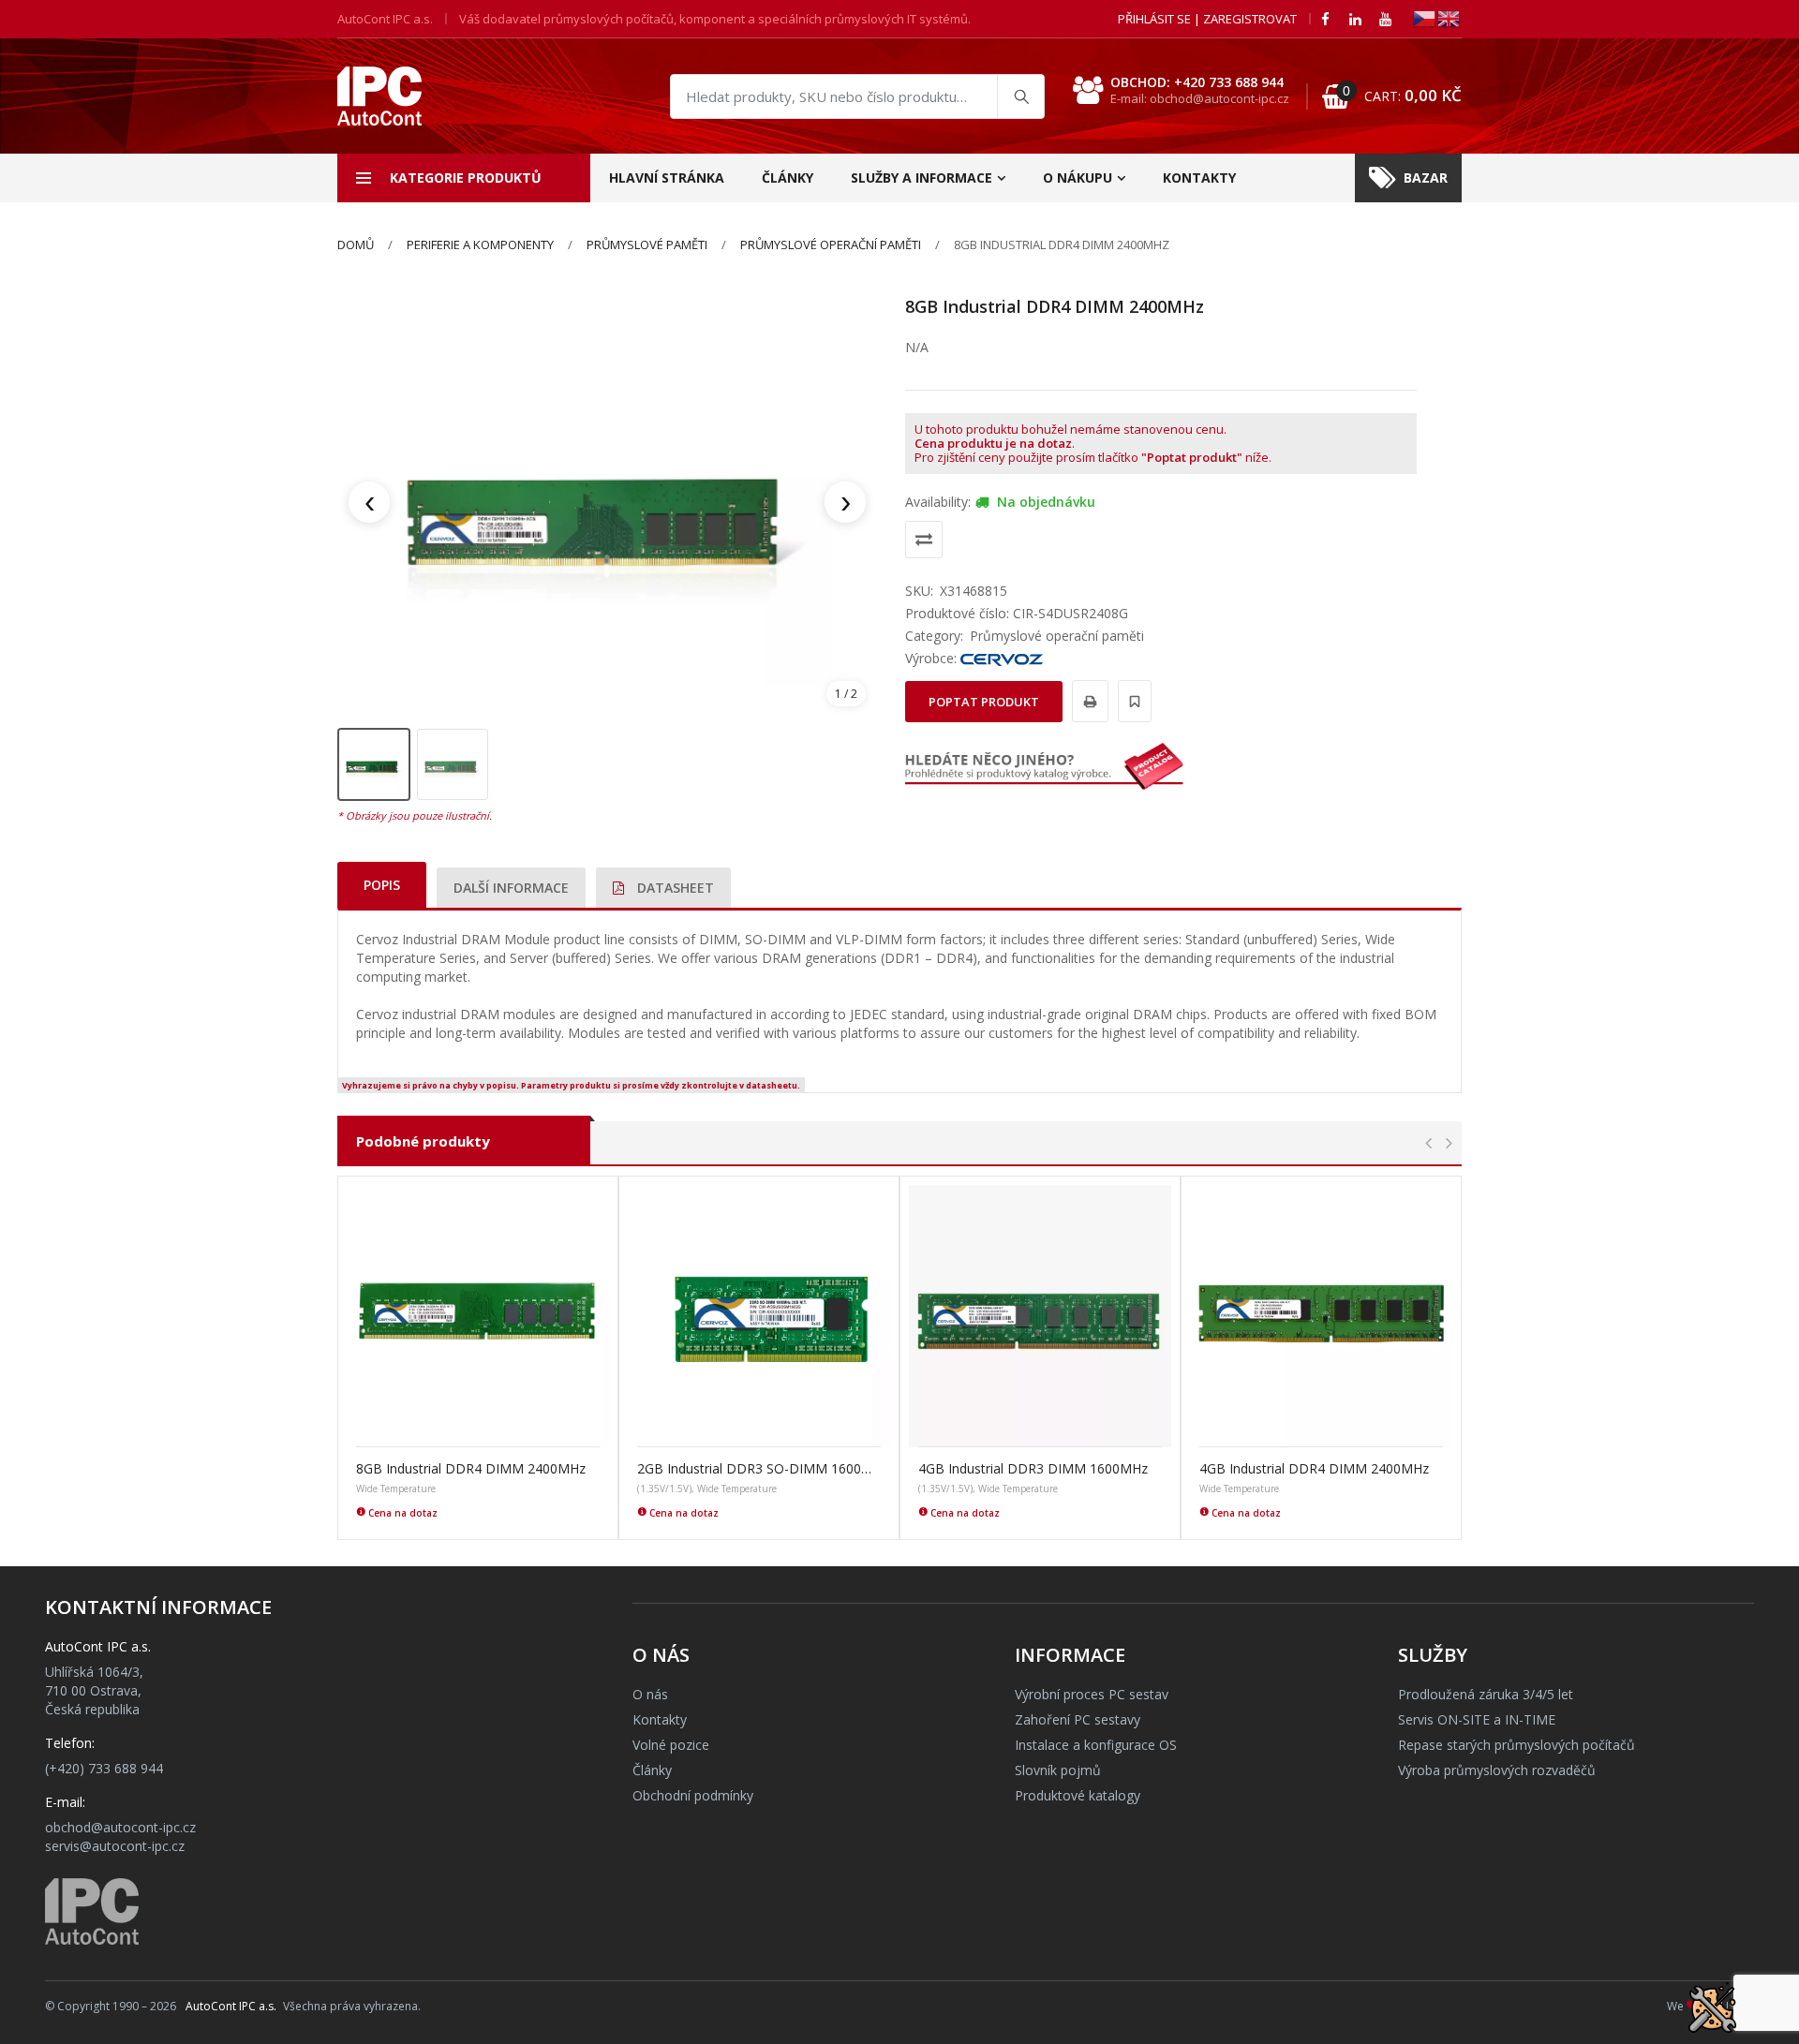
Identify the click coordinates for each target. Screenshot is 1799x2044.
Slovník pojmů (1058, 1770)
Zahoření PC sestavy (1078, 1719)
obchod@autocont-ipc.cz (120, 1827)
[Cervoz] (1002, 658)
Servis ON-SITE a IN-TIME (1477, 1719)
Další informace (511, 888)
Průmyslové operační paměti (831, 244)
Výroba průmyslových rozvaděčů (1497, 1770)
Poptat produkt (984, 702)
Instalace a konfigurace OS (1096, 1745)
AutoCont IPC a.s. (231, 2006)
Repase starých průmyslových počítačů (1517, 1745)
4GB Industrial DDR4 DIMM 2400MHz (1314, 1468)
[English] (1450, 17)
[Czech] (1425, 17)
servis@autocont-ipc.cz (115, 1846)
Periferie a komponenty (480, 244)
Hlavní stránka (667, 178)
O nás (650, 1694)
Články (788, 178)
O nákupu (1078, 178)
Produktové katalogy (1078, 1795)
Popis (382, 885)
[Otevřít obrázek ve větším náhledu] (607, 502)
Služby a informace (922, 178)
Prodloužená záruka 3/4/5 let (1486, 1694)
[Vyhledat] (1020, 96)
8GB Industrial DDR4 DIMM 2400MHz (471, 1468)
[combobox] (857, 96)
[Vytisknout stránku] (1087, 701)
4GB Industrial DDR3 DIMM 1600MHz (1033, 1468)
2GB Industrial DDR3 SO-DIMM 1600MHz (759, 1468)
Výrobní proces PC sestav (1092, 1694)
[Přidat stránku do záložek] (1132, 701)
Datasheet (674, 888)
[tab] (382, 885)
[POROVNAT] (924, 540)
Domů (356, 244)
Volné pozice (671, 1745)
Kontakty (1199, 178)
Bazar (1426, 178)
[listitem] (374, 764)
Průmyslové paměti (647, 244)
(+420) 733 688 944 (104, 1768)
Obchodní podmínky (693, 1795)
